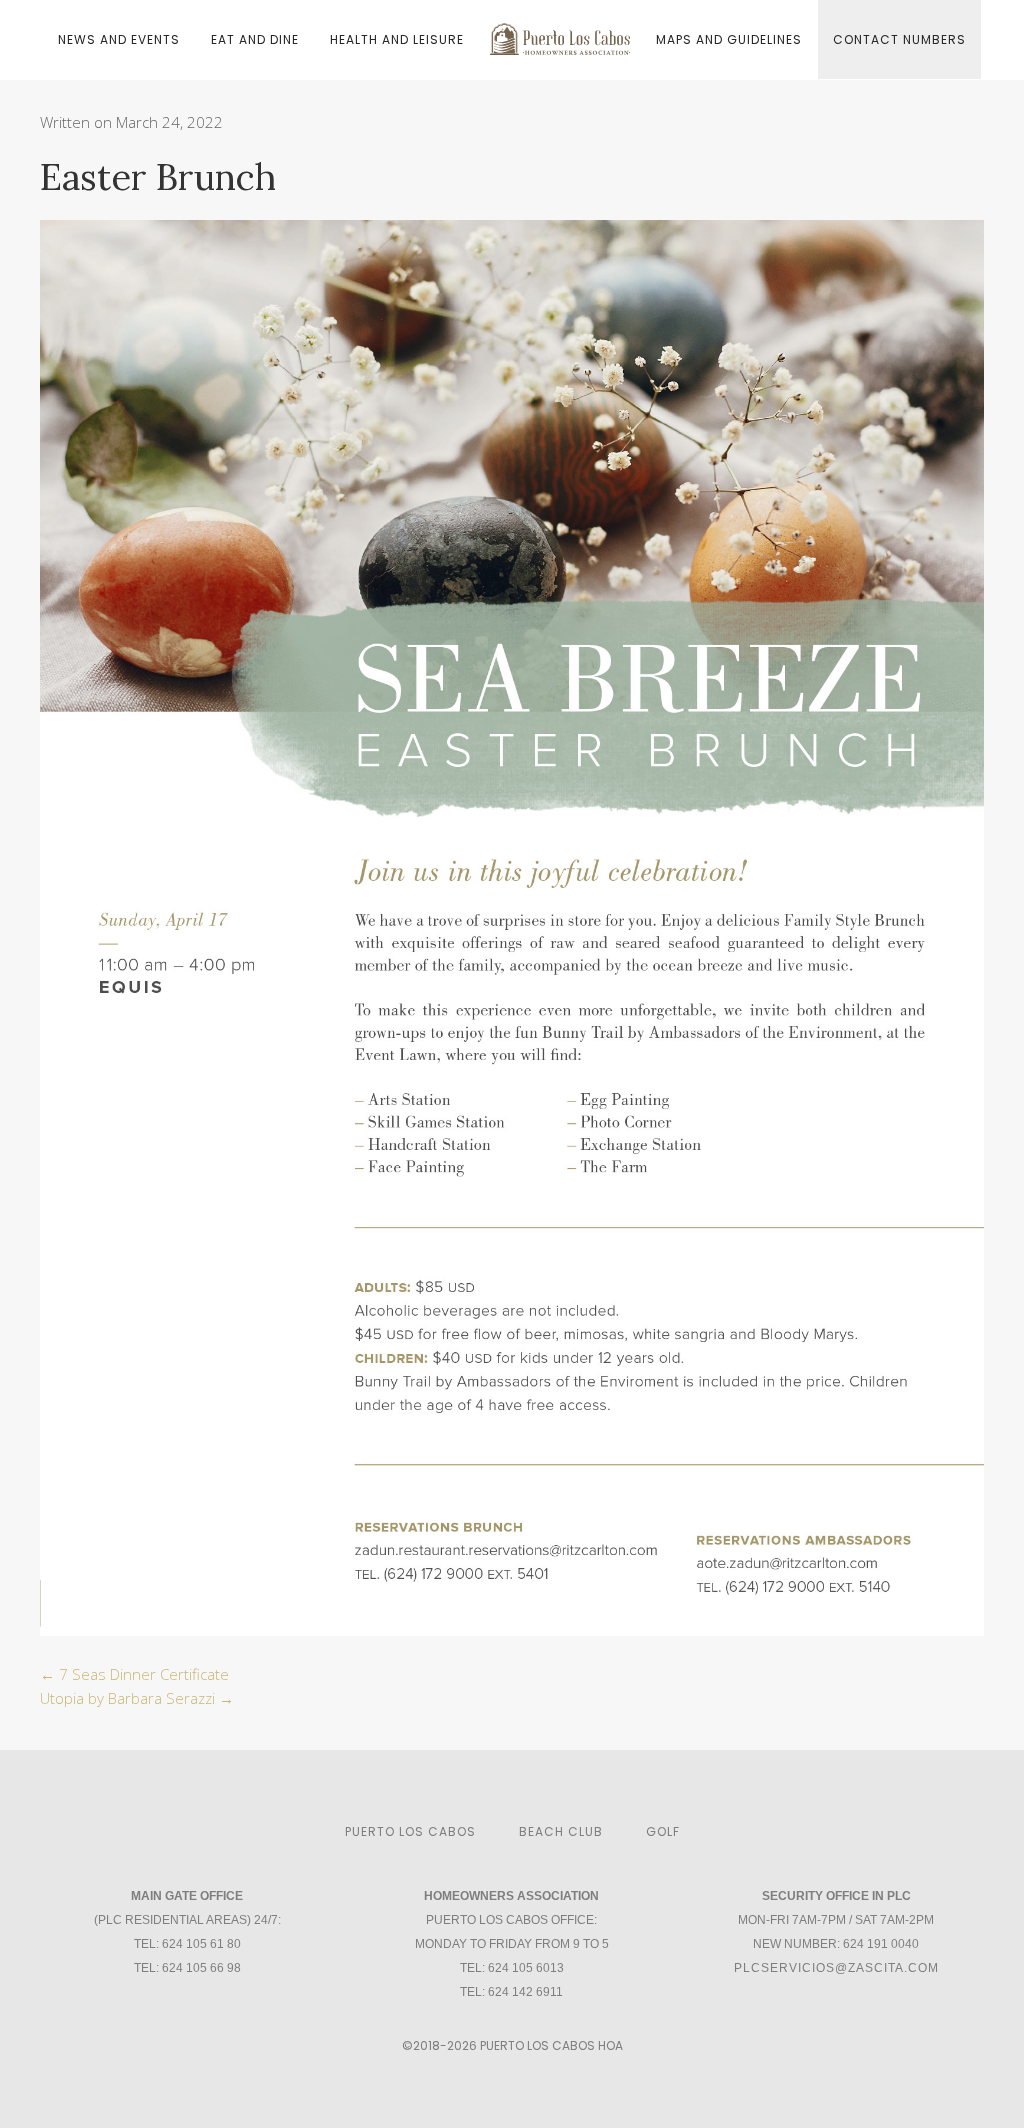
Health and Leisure (397, 39)
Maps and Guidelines (729, 39)
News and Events (119, 39)
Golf (663, 1831)
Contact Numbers (899, 39)
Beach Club (561, 1831)
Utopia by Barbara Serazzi (137, 1698)
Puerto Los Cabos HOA (551, 2045)
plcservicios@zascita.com (836, 1968)
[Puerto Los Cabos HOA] (560, 32)
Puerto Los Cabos (410, 1831)
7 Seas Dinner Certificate (134, 1674)
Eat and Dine (255, 39)
